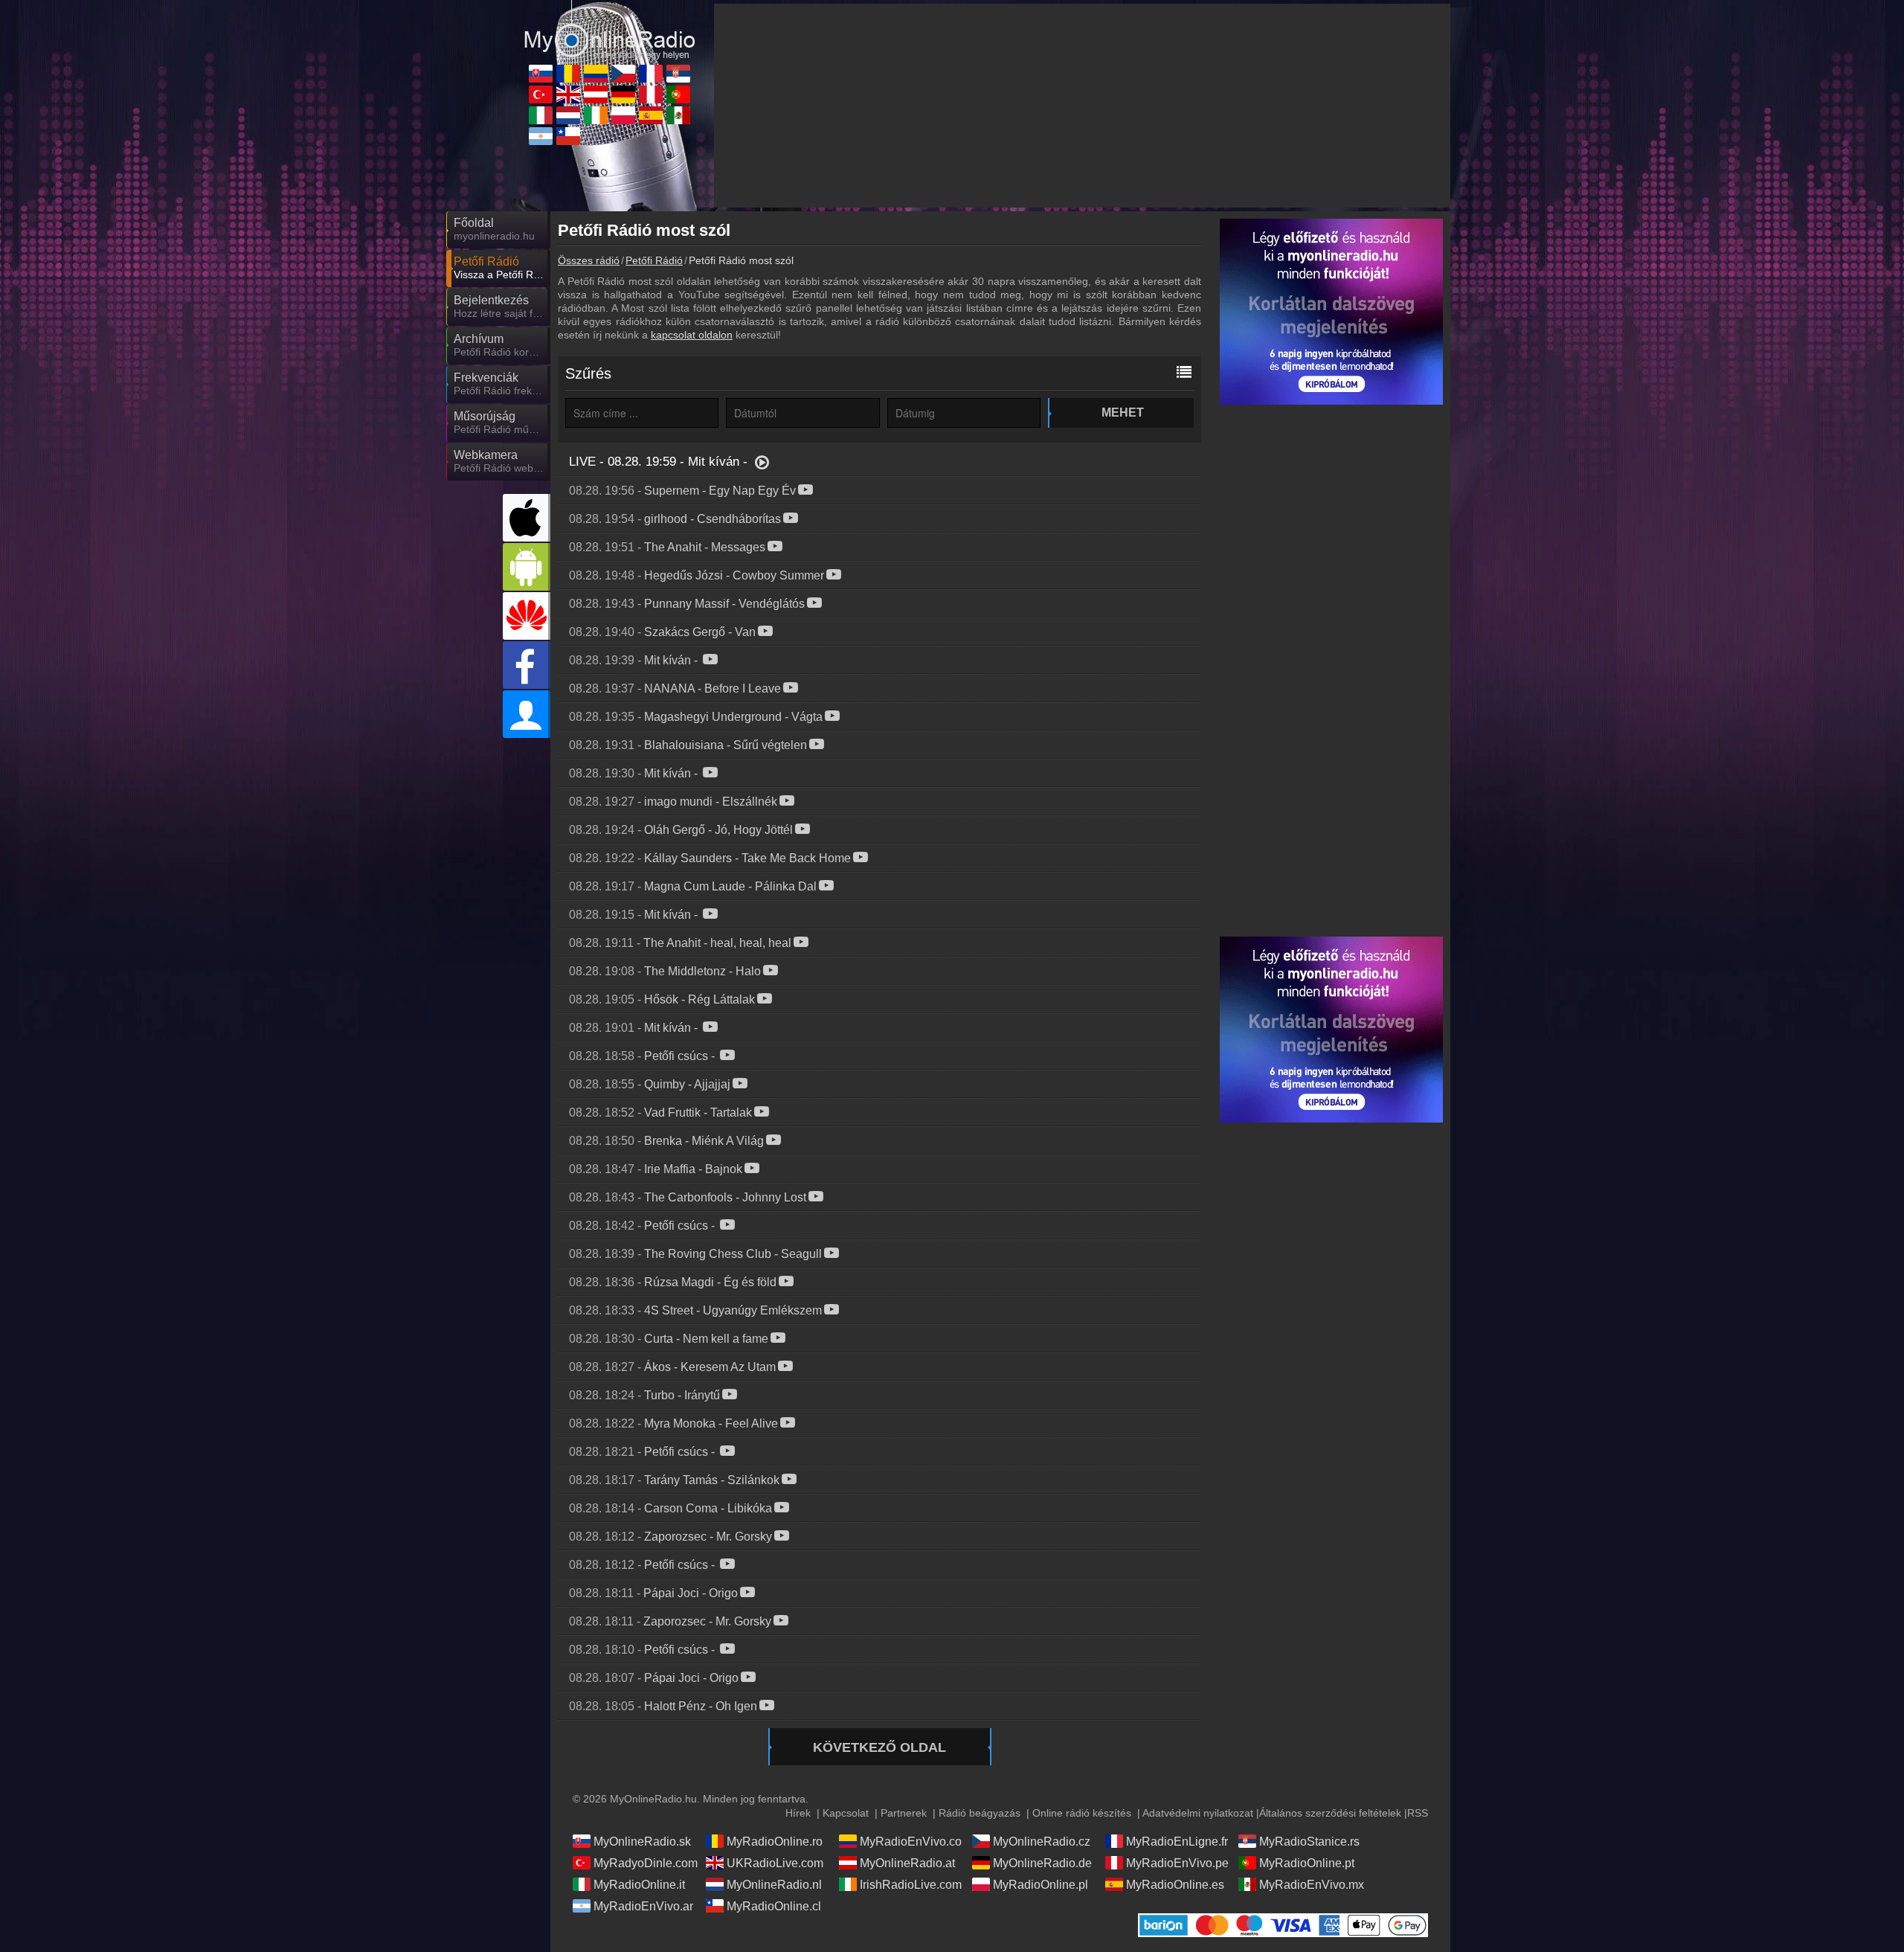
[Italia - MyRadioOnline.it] (541, 115)
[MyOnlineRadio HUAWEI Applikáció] (527, 616)
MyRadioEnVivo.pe (1177, 1863)
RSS (1418, 1813)
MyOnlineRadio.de (1042, 1863)
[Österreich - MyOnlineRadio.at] (596, 94)
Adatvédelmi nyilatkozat (1198, 1813)
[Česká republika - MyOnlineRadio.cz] (623, 74)
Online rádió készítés (1082, 1813)
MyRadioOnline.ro (775, 1842)
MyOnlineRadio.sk (642, 1842)
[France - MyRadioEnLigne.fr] (651, 74)
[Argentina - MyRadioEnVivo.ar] (541, 136)
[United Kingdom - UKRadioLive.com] (568, 94)
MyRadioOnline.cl (774, 1906)
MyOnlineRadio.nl (774, 1885)
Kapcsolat (846, 1813)
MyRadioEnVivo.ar (643, 1906)
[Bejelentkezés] (527, 714)
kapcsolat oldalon (692, 335)
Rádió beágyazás (980, 1813)
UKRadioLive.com (775, 1863)
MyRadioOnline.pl (1041, 1885)
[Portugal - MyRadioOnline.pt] (678, 94)
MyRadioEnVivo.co (911, 1842)
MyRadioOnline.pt (1307, 1863)
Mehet (1123, 412)
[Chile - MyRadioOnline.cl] (568, 136)
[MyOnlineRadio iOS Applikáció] (527, 518)
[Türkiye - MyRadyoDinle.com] (541, 94)
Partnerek (904, 1813)
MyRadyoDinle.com (646, 1863)
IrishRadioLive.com (911, 1885)
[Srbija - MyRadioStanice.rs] (678, 74)
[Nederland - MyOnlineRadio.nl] (568, 115)
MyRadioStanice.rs (1309, 1842)
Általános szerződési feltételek (1330, 1813)
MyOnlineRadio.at (907, 1863)
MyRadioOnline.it (639, 1885)
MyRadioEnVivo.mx (1312, 1885)
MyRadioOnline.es (1175, 1885)
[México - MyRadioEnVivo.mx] (678, 115)
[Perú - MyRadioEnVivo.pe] (651, 94)
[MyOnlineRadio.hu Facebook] (527, 665)
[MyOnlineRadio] (610, 29)
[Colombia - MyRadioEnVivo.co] (596, 74)
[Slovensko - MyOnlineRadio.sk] (541, 74)
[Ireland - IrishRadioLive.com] (596, 115)
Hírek (798, 1813)
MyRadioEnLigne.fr (1177, 1842)
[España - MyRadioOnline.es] (651, 115)
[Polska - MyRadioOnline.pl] (623, 115)
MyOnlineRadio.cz (1042, 1842)
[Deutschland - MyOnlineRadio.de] (623, 94)
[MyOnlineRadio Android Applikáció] (527, 567)
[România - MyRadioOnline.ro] (568, 74)
